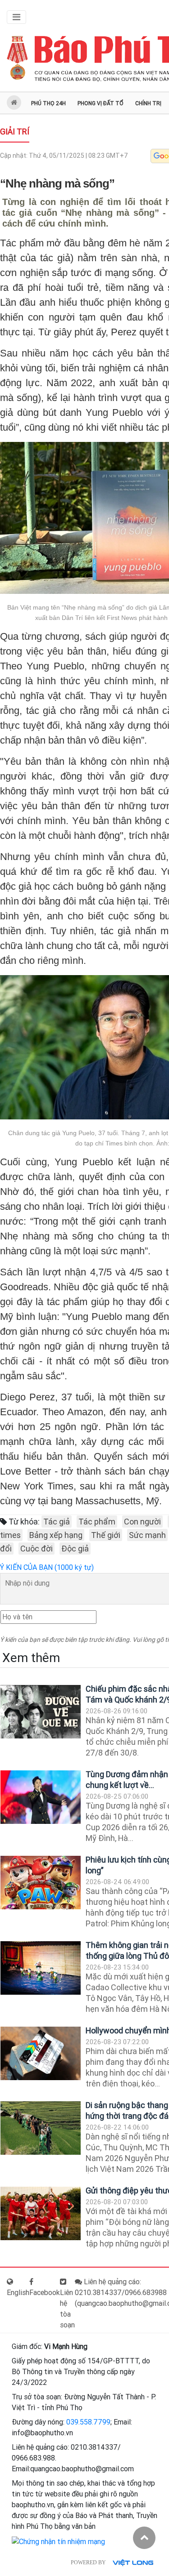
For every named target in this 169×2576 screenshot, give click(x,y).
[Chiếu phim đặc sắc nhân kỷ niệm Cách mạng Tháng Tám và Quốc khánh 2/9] (41, 1712)
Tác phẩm (97, 1522)
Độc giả (75, 1549)
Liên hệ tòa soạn (67, 2309)
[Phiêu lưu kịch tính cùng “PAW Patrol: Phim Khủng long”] (41, 1883)
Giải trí (15, 131)
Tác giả (57, 1522)
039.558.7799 (88, 2422)
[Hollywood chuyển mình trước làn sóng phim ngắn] (41, 2053)
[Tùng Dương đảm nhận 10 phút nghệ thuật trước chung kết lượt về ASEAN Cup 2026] (41, 1797)
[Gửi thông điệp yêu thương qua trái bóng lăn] (41, 2213)
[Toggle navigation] (16, 17)
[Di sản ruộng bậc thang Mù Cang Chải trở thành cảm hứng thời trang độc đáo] (41, 2128)
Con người (142, 1522)
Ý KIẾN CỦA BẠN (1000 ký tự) (47, 1567)
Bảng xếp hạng (56, 1535)
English (18, 2293)
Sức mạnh (147, 1535)
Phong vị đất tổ (100, 103)
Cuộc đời (37, 1549)
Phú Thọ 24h (48, 103)
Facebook (45, 2293)
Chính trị (148, 103)
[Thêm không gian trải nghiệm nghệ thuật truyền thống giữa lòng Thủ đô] (41, 1968)
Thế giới (106, 1535)
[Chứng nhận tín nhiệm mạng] (58, 2542)
